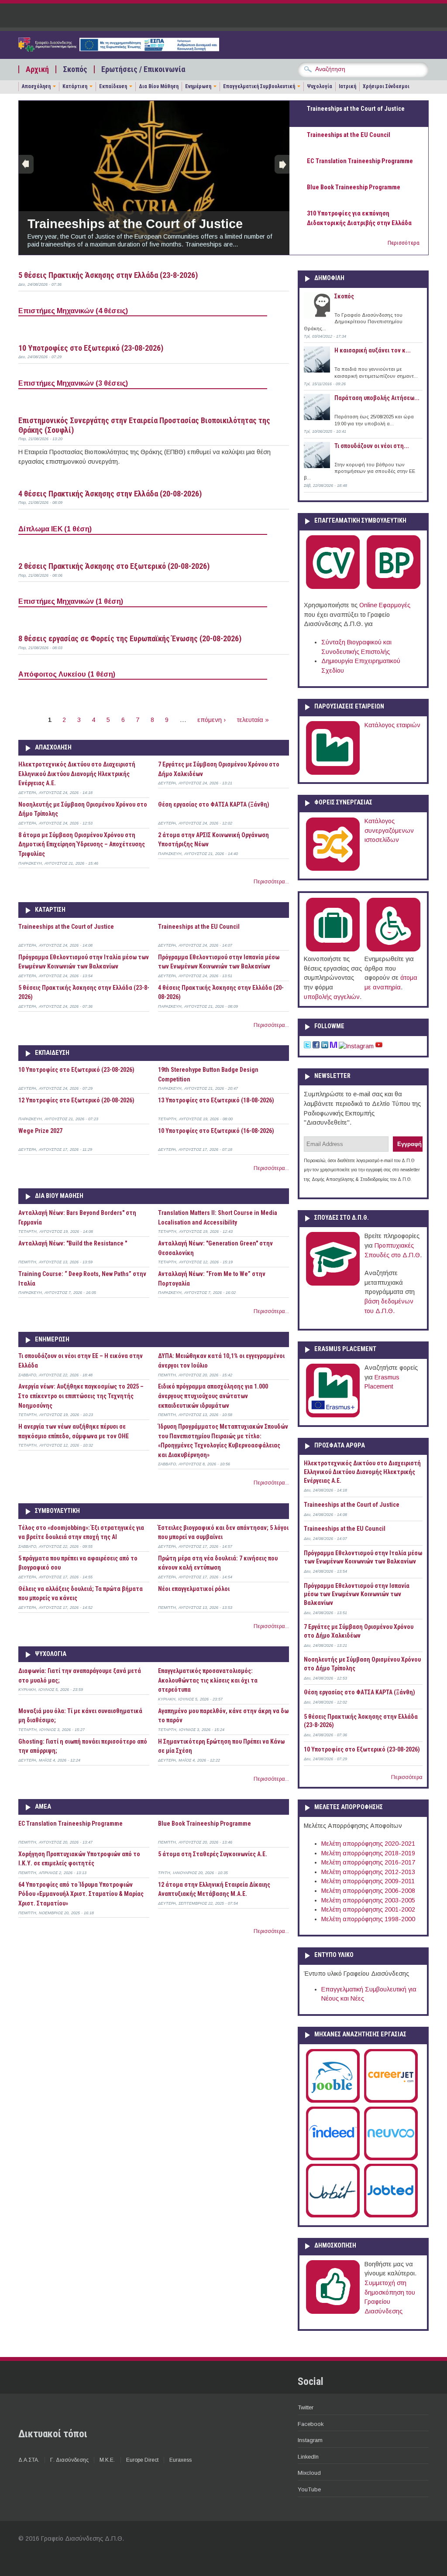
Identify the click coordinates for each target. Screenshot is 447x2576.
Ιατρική (347, 86)
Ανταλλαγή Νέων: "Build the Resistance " (73, 1243)
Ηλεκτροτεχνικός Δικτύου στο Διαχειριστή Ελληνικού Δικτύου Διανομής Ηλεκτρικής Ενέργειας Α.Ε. (77, 774)
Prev (26, 164)
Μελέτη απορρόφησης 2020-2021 (368, 1844)
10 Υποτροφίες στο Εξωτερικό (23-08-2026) (91, 348)
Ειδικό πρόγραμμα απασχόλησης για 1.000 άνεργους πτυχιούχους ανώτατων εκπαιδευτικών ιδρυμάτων (213, 1396)
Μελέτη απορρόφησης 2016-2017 (368, 1862)
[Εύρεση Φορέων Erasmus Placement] (333, 1416)
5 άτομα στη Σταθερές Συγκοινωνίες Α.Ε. (213, 1854)
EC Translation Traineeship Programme (70, 1823)
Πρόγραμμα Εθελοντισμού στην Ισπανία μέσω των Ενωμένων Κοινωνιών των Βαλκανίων (357, 1594)
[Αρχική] (119, 49)
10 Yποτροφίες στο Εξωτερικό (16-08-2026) (216, 1131)
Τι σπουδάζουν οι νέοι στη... (372, 446)
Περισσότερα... (271, 882)
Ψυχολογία (320, 86)
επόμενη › (211, 720)
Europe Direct (142, 2460)
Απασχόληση (36, 86)
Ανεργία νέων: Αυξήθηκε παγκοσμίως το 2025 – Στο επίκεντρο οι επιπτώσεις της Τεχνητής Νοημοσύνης (81, 1396)
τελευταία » (253, 720)
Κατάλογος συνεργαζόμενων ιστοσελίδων (389, 830)
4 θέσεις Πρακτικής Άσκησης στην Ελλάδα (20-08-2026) (110, 494)
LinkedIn (308, 2457)
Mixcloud (309, 2473)
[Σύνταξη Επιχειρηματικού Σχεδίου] (394, 587)
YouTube (309, 2489)
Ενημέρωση (198, 86)
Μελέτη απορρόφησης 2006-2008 (368, 1891)
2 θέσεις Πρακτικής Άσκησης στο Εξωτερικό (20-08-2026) (114, 566)
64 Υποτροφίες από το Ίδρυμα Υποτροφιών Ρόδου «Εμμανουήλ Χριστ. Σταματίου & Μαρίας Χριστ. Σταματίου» (81, 1894)
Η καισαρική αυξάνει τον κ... (373, 350)
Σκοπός (75, 69)
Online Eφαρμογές (385, 605)
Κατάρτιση (75, 86)
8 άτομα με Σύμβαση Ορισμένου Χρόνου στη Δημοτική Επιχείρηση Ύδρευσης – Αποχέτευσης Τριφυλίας (82, 844)
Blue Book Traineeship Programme (205, 1823)
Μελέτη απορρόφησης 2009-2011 (368, 1881)
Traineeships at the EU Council (199, 927)
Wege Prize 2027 (40, 1131)
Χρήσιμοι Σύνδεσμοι (386, 86)
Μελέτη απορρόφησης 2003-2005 (368, 1900)
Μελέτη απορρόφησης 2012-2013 (368, 1872)
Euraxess (181, 2460)
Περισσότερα (404, 243)
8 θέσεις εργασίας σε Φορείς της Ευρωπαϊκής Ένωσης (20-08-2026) (130, 638)
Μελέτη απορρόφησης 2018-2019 (368, 1853)
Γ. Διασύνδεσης (69, 2460)
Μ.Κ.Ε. (107, 2460)
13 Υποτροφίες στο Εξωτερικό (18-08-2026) (216, 1100)
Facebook (311, 2424)
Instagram (310, 2440)
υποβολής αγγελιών (332, 997)
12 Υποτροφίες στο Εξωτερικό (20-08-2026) (76, 1100)
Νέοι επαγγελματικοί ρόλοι (194, 1589)
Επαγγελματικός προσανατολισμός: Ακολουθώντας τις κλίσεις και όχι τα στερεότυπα (208, 1680)
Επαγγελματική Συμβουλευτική (259, 86)
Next (282, 164)
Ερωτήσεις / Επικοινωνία (143, 69)
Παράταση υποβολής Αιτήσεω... (377, 398)
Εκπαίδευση (113, 86)
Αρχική (37, 69)
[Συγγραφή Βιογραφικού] (333, 587)
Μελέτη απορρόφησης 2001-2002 (368, 1909)
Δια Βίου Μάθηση (159, 86)
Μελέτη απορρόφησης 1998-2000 (368, 1919)
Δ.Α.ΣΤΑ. (29, 2460)
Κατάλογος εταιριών (392, 725)
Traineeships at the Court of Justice (135, 224)
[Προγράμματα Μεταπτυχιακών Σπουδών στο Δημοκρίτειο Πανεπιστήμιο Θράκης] (333, 1284)
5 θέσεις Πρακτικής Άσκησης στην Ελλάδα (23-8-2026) (108, 275)
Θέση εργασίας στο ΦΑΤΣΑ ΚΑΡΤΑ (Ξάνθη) (214, 804)
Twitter (306, 2407)
